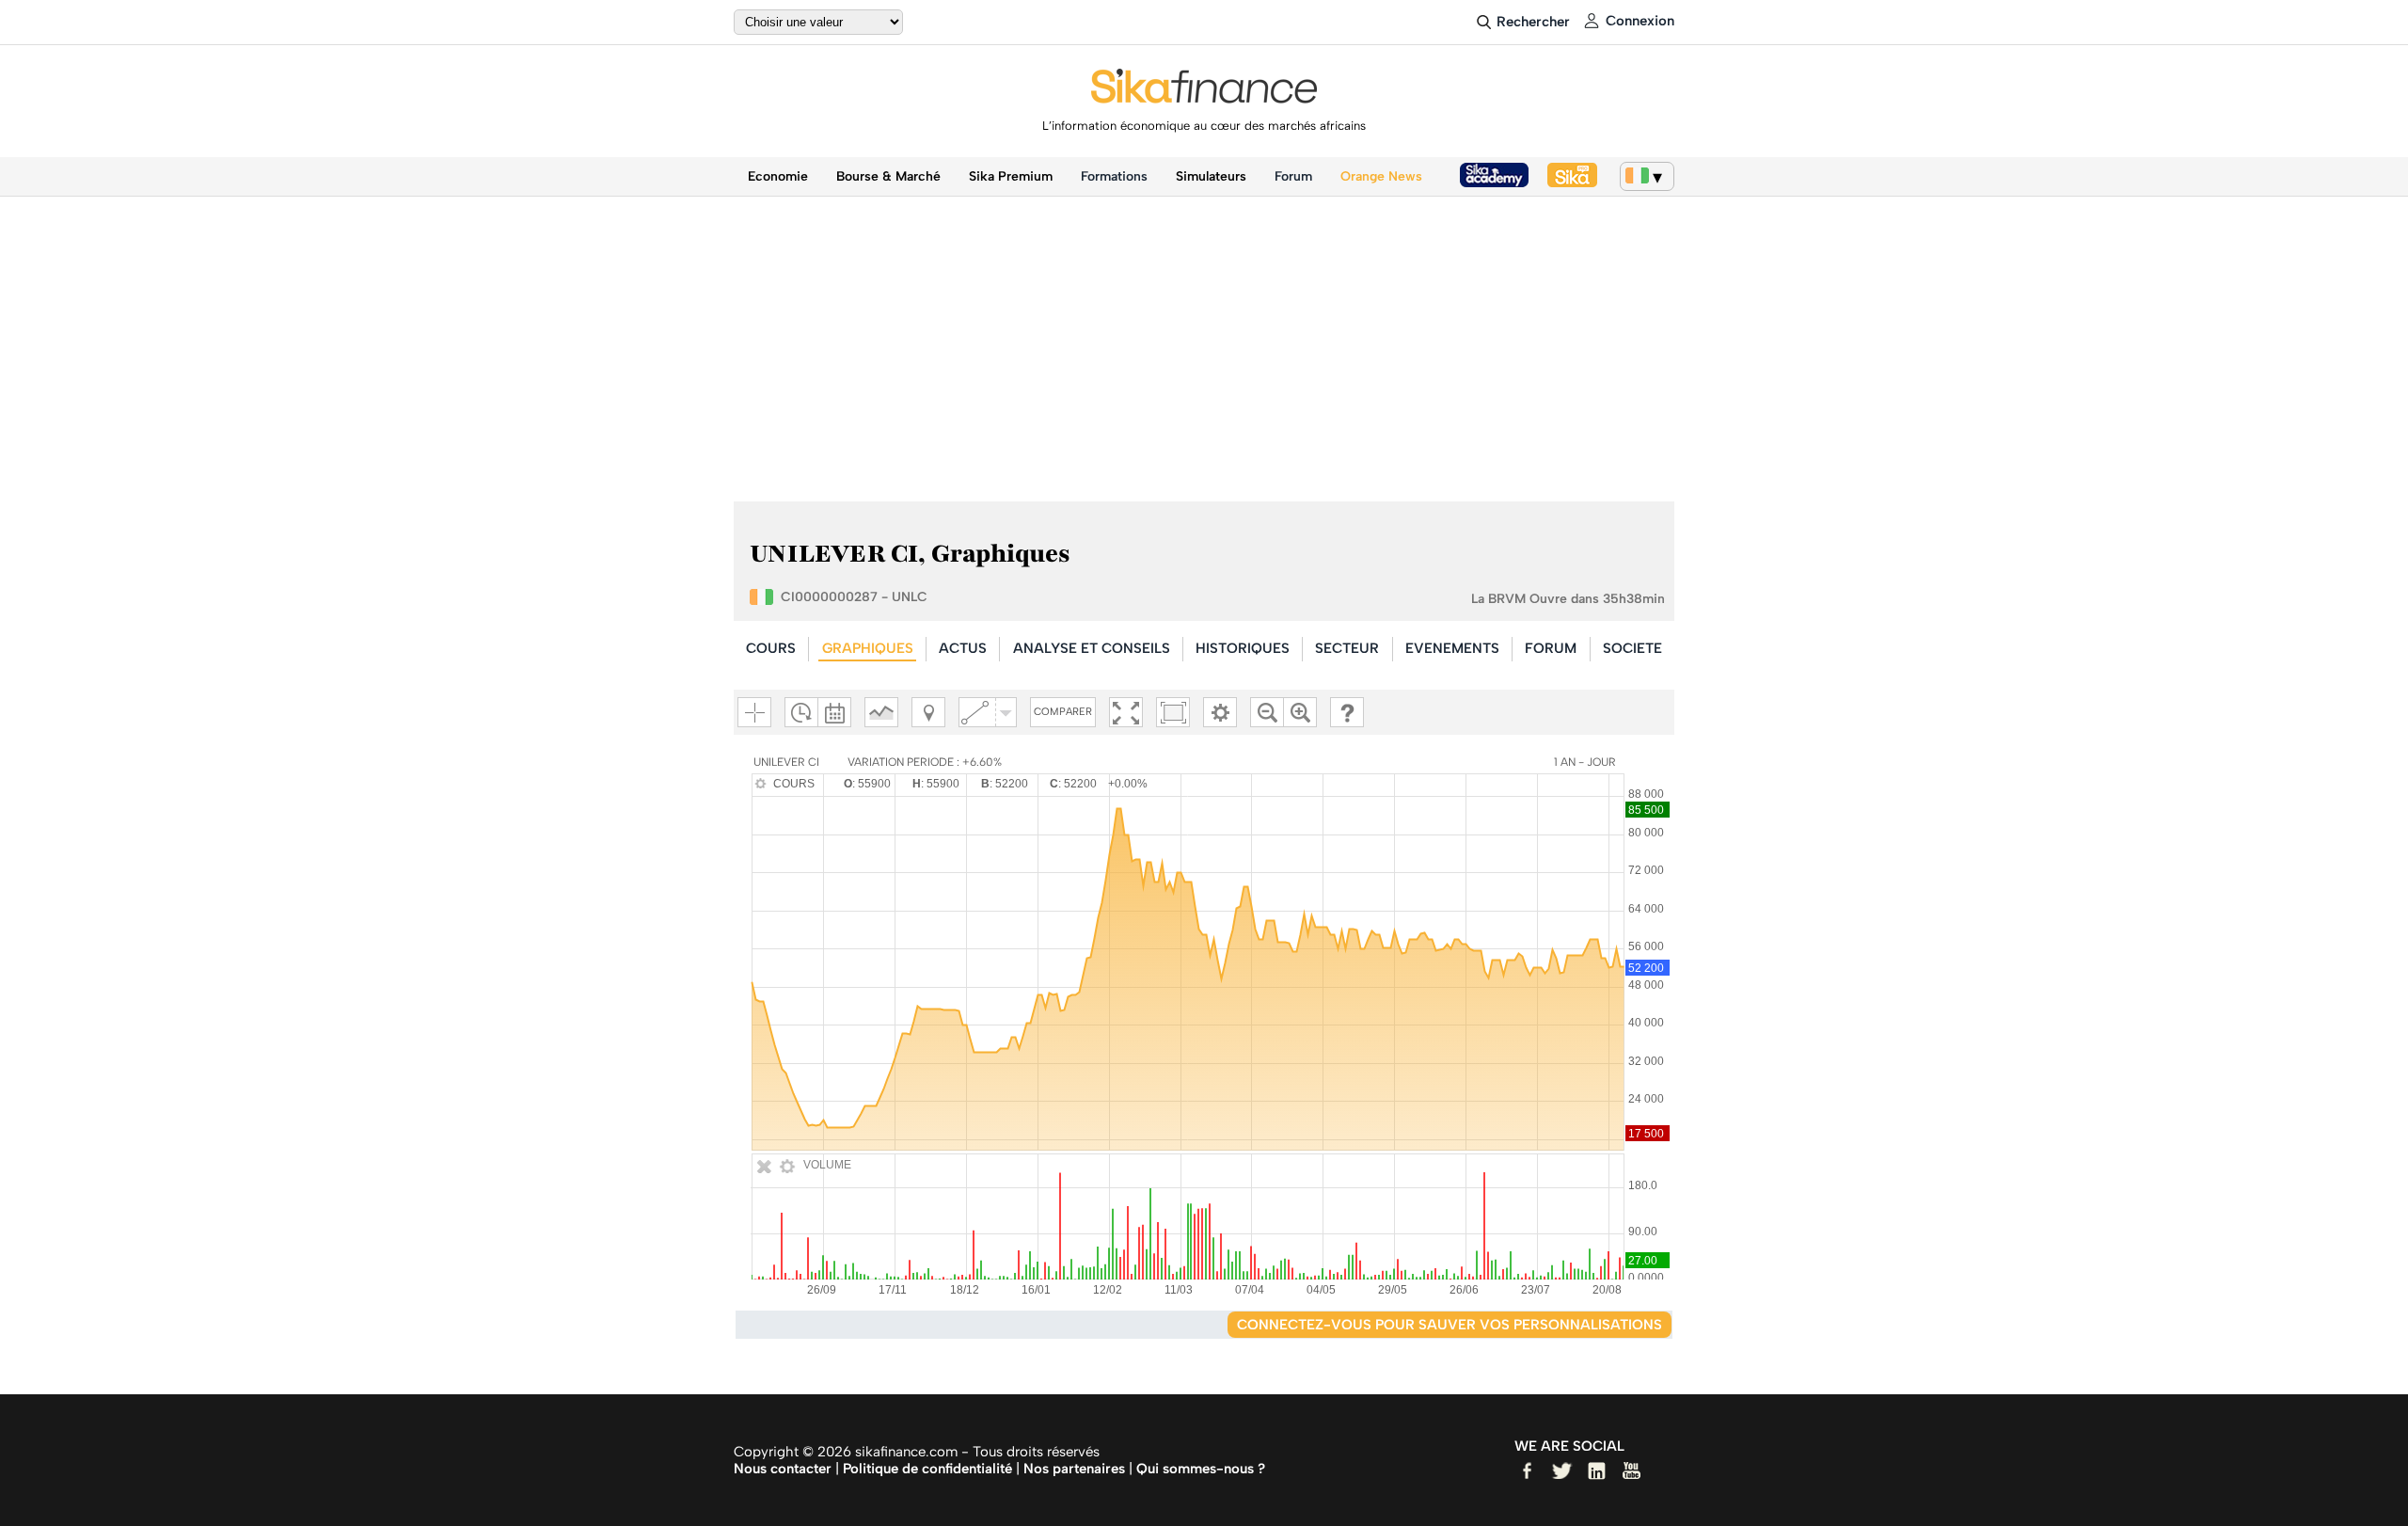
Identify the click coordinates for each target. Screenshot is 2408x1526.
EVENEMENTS (1452, 648)
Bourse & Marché (888, 176)
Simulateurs (1211, 176)
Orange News (1381, 176)
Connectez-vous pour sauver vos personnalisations (1450, 1325)
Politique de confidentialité (927, 1469)
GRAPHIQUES (868, 648)
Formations (1114, 176)
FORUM (1551, 648)
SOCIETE (1632, 648)
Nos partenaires (1074, 1469)
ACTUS (963, 648)
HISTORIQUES (1243, 648)
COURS (771, 648)
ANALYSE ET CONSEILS (1092, 648)
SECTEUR (1347, 648)
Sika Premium (1011, 176)
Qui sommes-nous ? (1201, 1469)
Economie (778, 176)
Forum (1293, 176)
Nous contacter (783, 1469)
